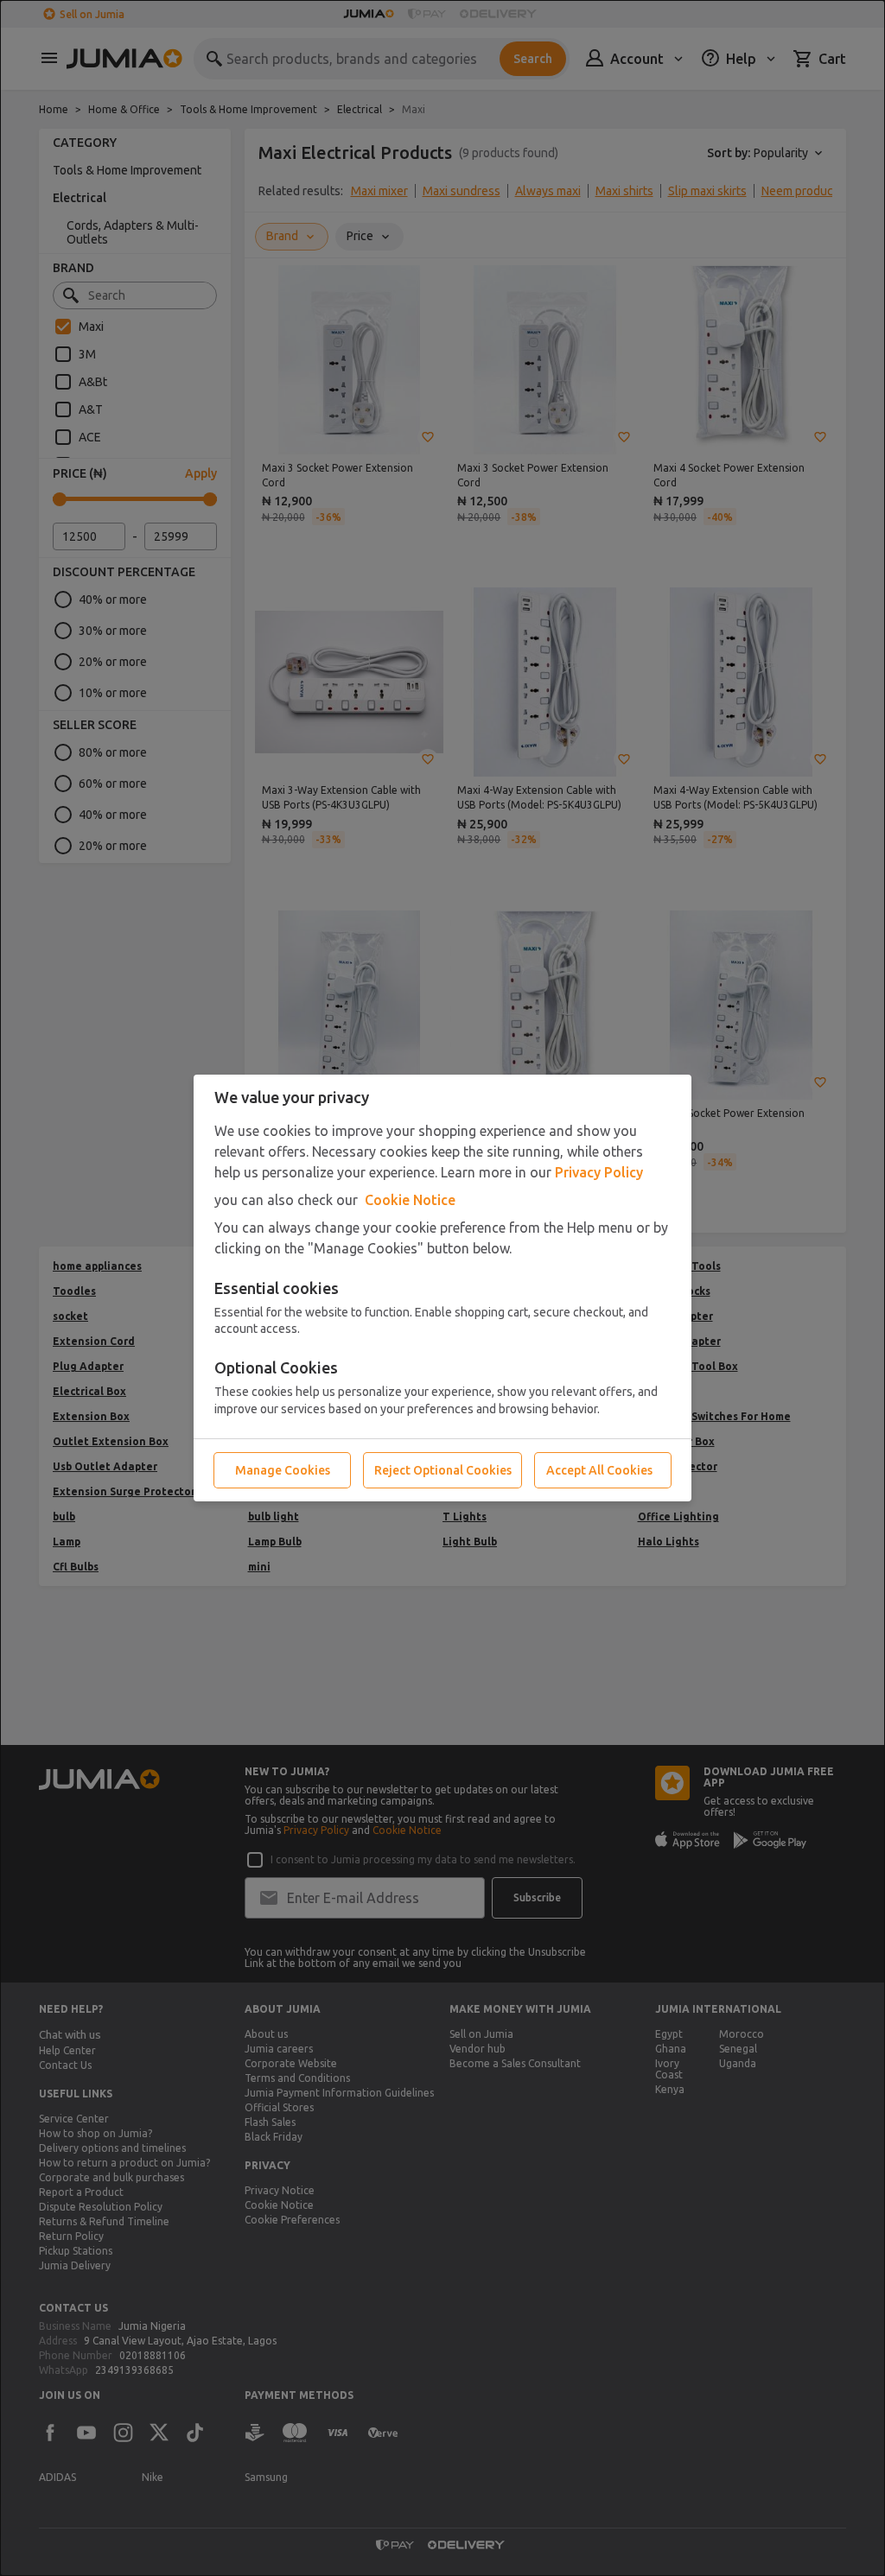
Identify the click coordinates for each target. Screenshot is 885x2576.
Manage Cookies (283, 1470)
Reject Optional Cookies (443, 1470)
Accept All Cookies (599, 1470)
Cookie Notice (410, 1200)
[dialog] (442, 1288)
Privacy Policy (599, 1172)
